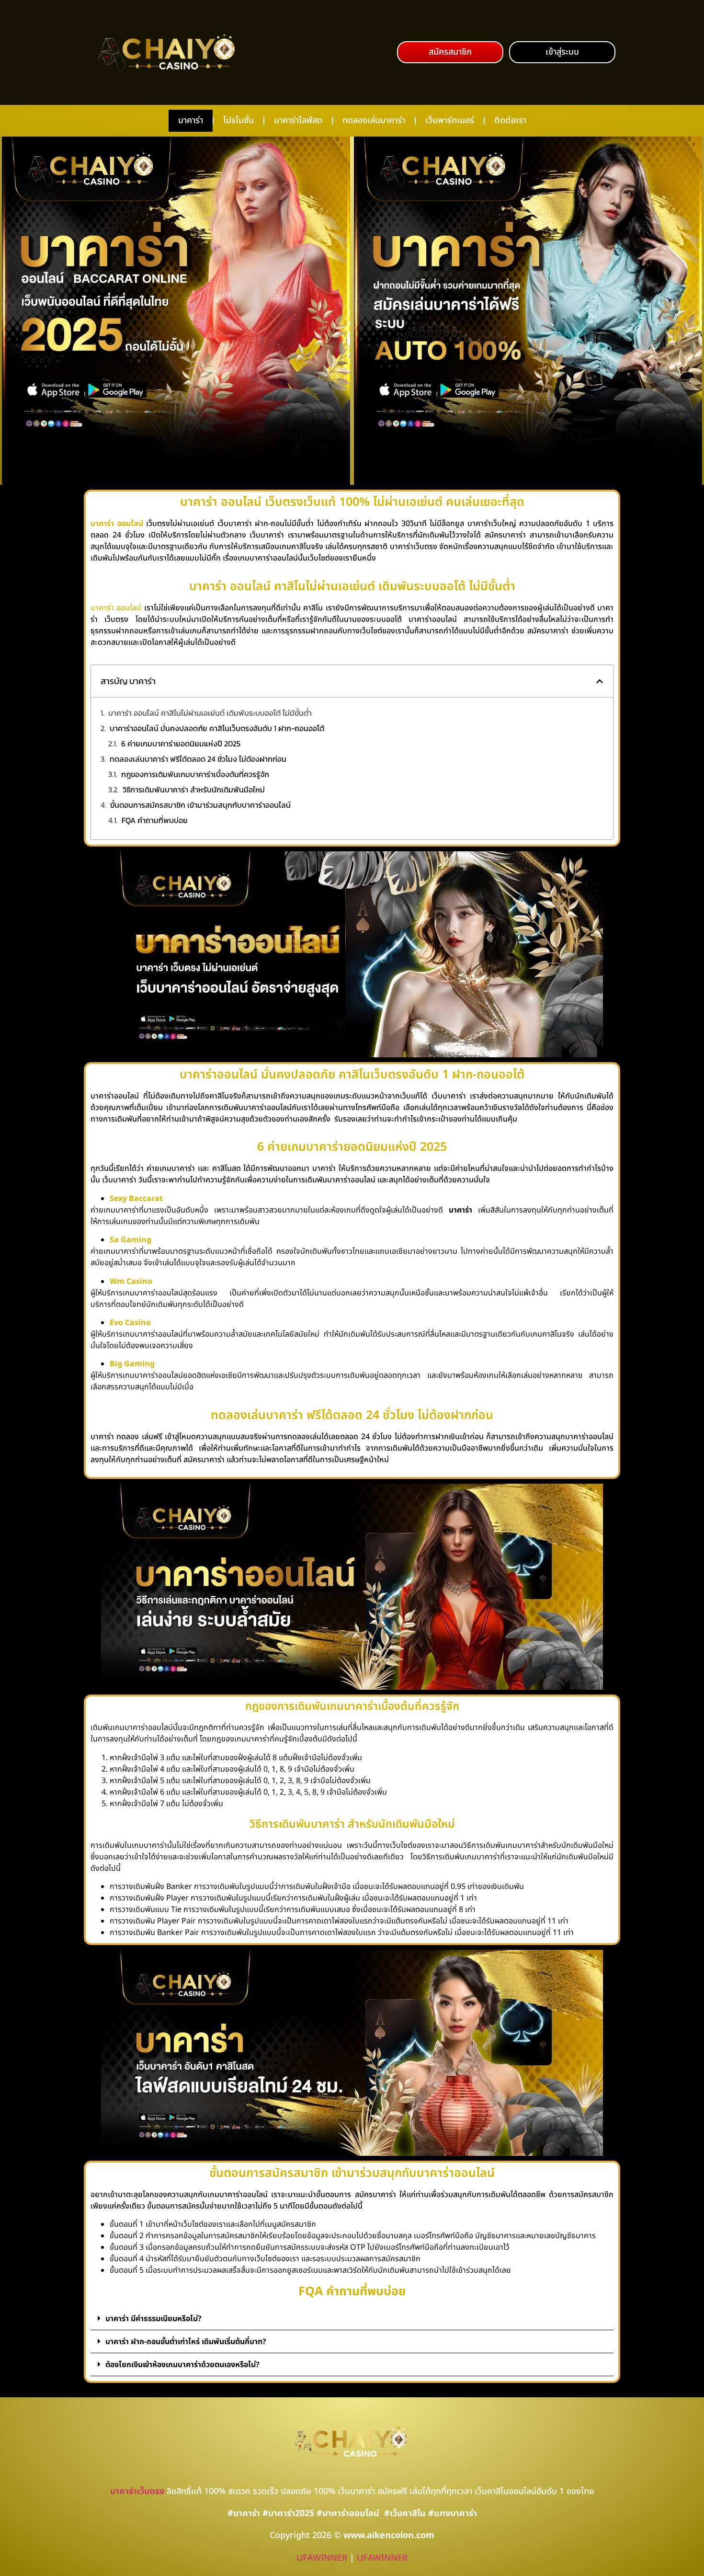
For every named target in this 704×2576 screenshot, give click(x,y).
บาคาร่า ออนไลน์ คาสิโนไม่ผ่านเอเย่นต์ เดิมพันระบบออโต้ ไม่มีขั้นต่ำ (210, 713)
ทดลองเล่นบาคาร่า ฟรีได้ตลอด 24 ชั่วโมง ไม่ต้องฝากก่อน (198, 759)
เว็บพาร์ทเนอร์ (450, 120)
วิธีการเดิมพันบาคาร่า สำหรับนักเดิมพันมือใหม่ (194, 790)
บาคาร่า (191, 120)
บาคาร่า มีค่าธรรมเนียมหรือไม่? (153, 2319)
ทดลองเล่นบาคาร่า (374, 120)
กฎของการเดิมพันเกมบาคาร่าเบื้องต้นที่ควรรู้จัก (195, 774)
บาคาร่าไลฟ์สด (298, 120)
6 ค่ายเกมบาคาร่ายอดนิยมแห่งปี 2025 (181, 744)
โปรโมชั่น (238, 120)
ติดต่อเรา (510, 120)
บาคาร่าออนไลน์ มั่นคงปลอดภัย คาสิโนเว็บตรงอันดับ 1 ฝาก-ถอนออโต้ (217, 728)
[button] (450, 52)
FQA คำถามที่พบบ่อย (155, 820)
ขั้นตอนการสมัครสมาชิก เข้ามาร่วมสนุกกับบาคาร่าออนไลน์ (200, 805)
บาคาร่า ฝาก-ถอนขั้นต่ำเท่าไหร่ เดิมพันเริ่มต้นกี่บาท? (186, 2342)
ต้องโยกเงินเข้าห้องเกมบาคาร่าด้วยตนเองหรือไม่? (182, 2365)
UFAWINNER (322, 2558)
